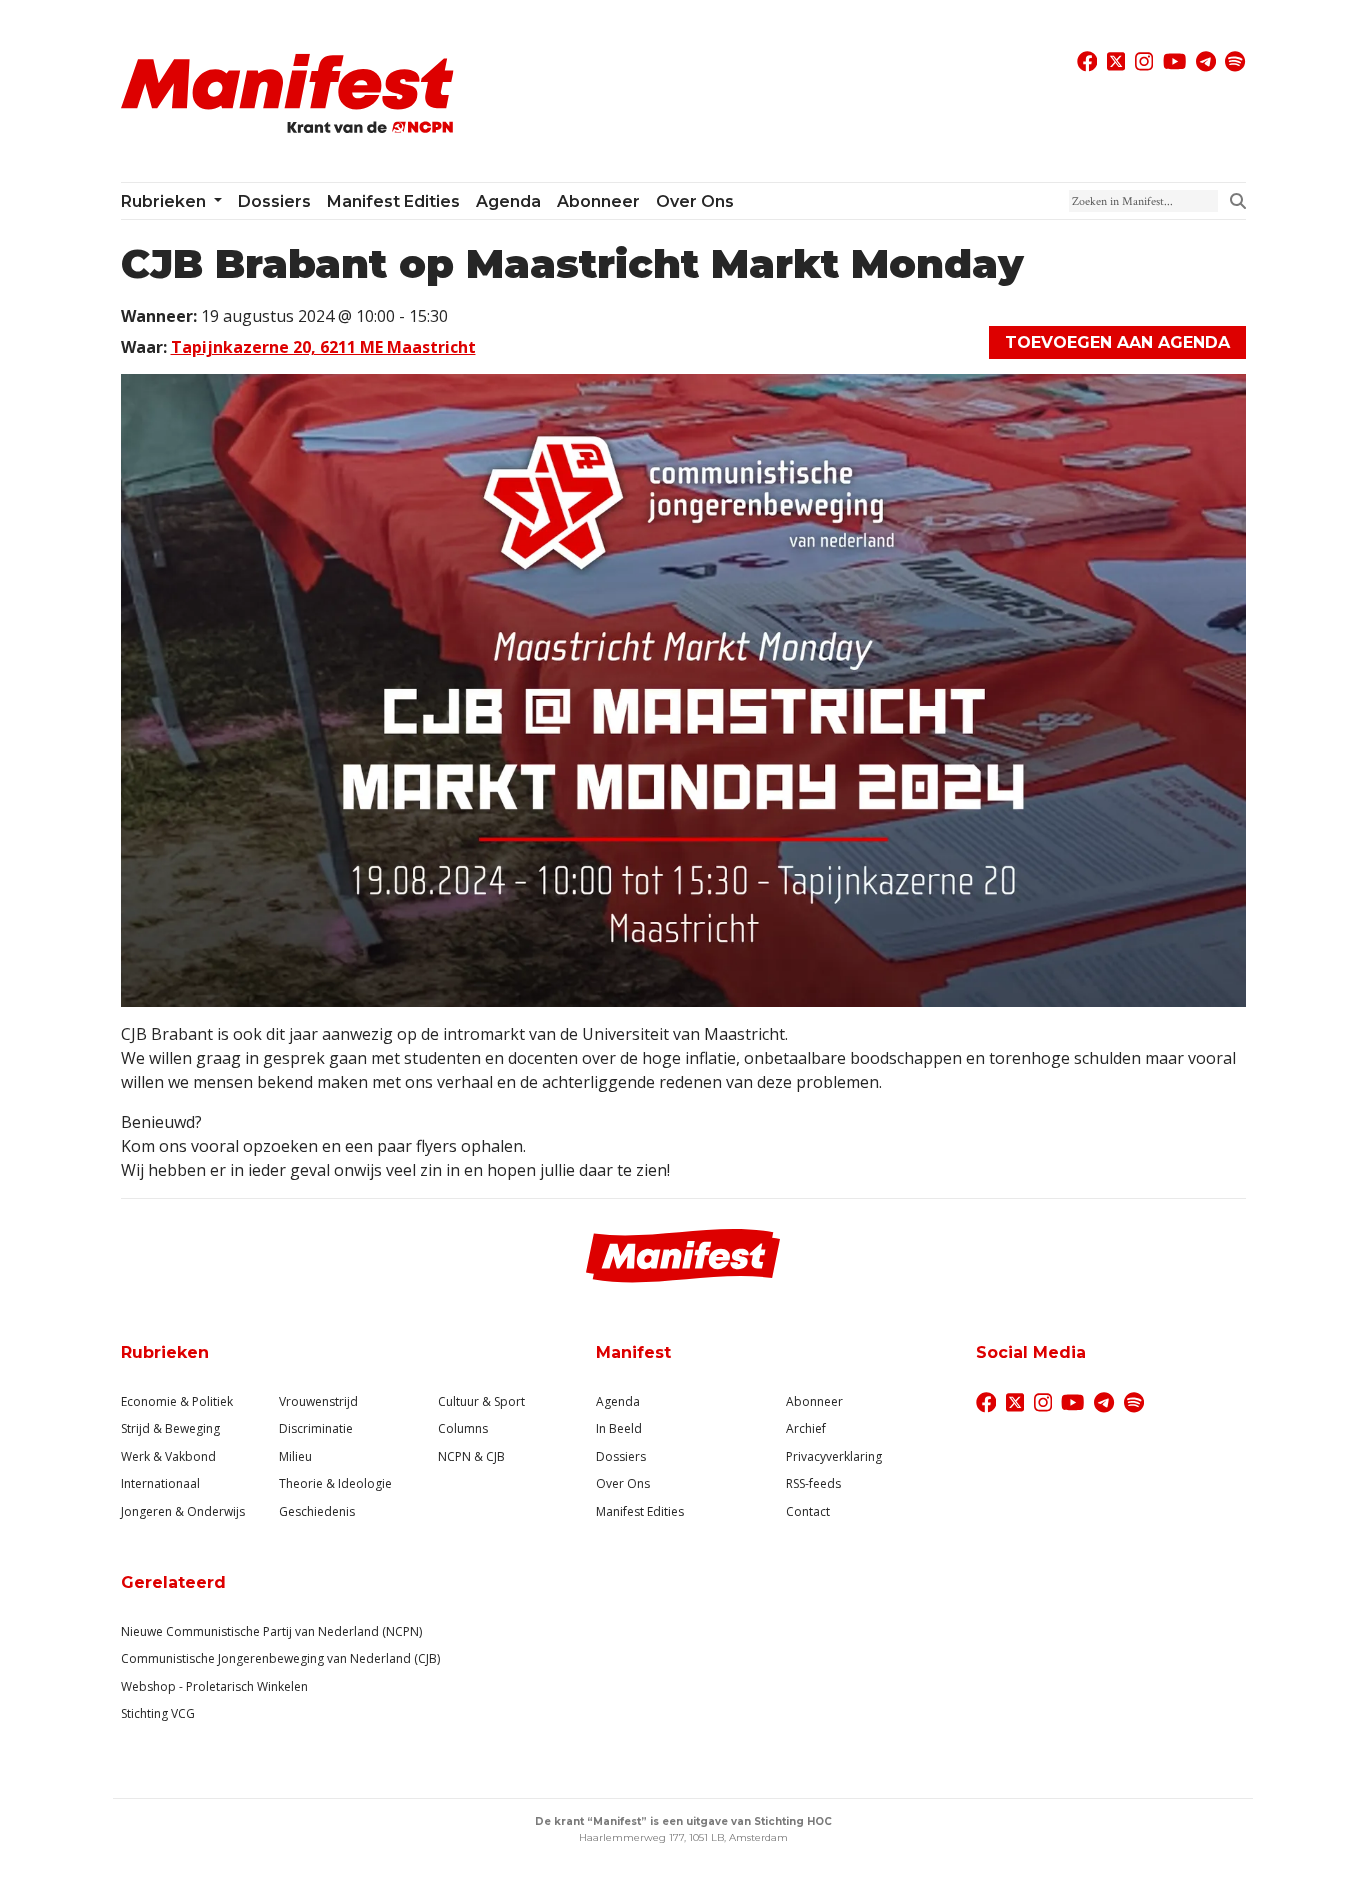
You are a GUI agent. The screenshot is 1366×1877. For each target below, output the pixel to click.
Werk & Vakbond (168, 1456)
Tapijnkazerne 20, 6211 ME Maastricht (323, 347)
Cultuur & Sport (481, 1401)
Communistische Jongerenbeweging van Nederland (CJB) (280, 1658)
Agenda (508, 201)
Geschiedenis (317, 1511)
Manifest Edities (393, 201)
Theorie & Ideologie (335, 1483)
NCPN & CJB (471, 1456)
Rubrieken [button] (165, 201)
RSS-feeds (813, 1483)
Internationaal (160, 1483)
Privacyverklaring (834, 1456)
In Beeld (619, 1428)
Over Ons (623, 1483)
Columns (463, 1428)
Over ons (695, 201)
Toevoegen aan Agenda (1117, 342)
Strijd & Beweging (170, 1428)
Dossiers (274, 201)
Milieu (295, 1456)
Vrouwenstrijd (318, 1401)
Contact (808, 1511)
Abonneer (598, 201)
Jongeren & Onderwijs (183, 1511)
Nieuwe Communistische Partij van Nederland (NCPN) (271, 1631)
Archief (806, 1428)
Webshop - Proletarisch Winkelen (214, 1686)
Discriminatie (316, 1428)
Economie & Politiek (177, 1401)
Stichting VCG (158, 1713)
